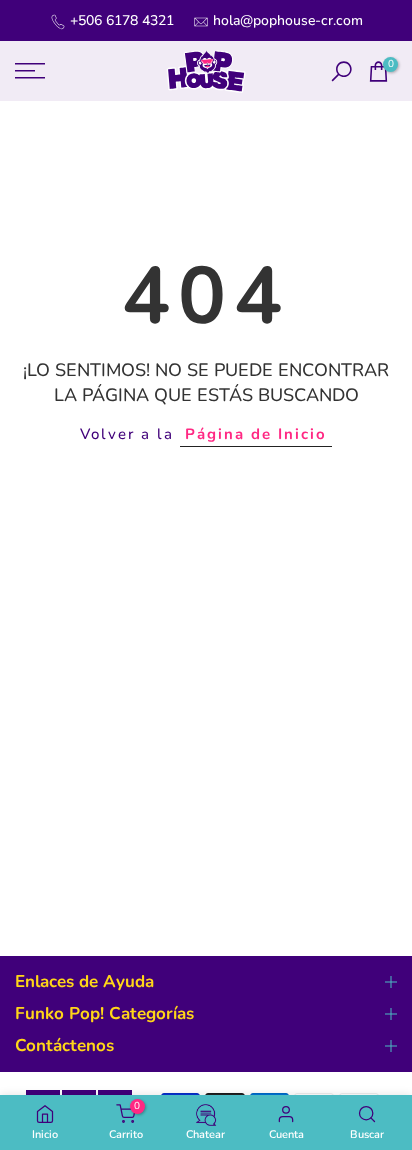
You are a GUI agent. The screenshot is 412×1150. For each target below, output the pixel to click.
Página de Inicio (256, 434)
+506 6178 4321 (122, 20)
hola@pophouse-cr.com (288, 20)
